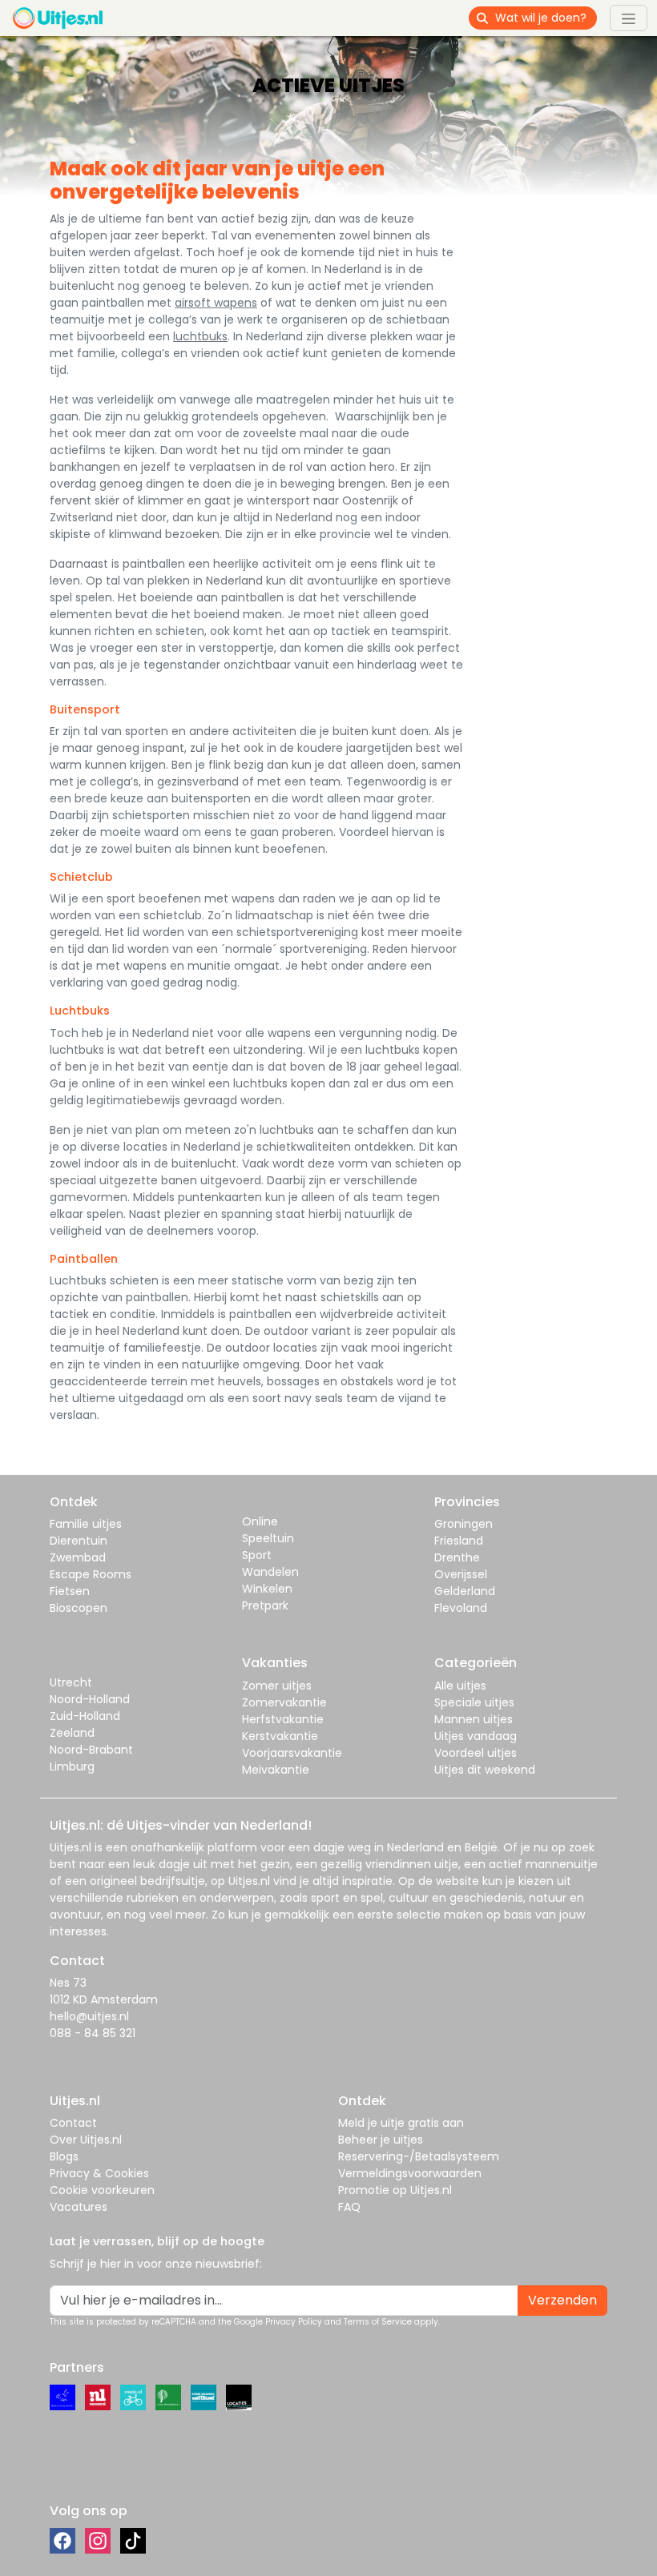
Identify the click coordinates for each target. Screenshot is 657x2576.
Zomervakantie (284, 1702)
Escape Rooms (91, 1574)
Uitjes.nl (71, 1847)
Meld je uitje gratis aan (401, 2123)
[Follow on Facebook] (62, 2541)
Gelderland (465, 1591)
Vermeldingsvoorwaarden (410, 2173)
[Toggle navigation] (629, 18)
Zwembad (78, 1557)
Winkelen (267, 1589)
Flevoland (461, 1608)
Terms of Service (378, 2322)
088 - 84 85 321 (93, 2033)
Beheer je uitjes (381, 2140)
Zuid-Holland (85, 1716)
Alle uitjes (460, 1686)
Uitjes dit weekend (485, 1770)
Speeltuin (268, 1538)
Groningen (464, 1524)
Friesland (459, 1541)
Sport (257, 1555)
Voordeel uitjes (476, 1753)
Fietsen (70, 1591)
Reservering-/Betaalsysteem (419, 2156)
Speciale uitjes (474, 1702)
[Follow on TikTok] (133, 2541)
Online (260, 1521)
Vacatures (79, 2207)
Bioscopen (79, 1608)
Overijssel (461, 1574)
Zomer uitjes (277, 1686)
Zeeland (72, 1733)
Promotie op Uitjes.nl (395, 2190)
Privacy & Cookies (99, 2173)
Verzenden (562, 2300)
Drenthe (457, 1557)
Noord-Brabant (91, 1750)
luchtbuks (200, 336)
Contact (73, 2123)
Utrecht (71, 1682)
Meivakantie (276, 1770)
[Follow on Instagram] (98, 2541)
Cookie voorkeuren (102, 2190)
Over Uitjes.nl (86, 2140)
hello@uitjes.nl (89, 2016)
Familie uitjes (86, 1524)
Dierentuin (79, 1541)
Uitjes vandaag (476, 1736)
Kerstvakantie (280, 1736)
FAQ (349, 2207)
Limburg (72, 1766)
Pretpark (265, 1605)
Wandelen (270, 1572)
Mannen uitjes (474, 1719)
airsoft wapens (216, 303)
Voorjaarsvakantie (292, 1753)
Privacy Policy (294, 2322)
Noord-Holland (90, 1699)
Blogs (64, 2156)
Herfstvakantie (283, 1719)
